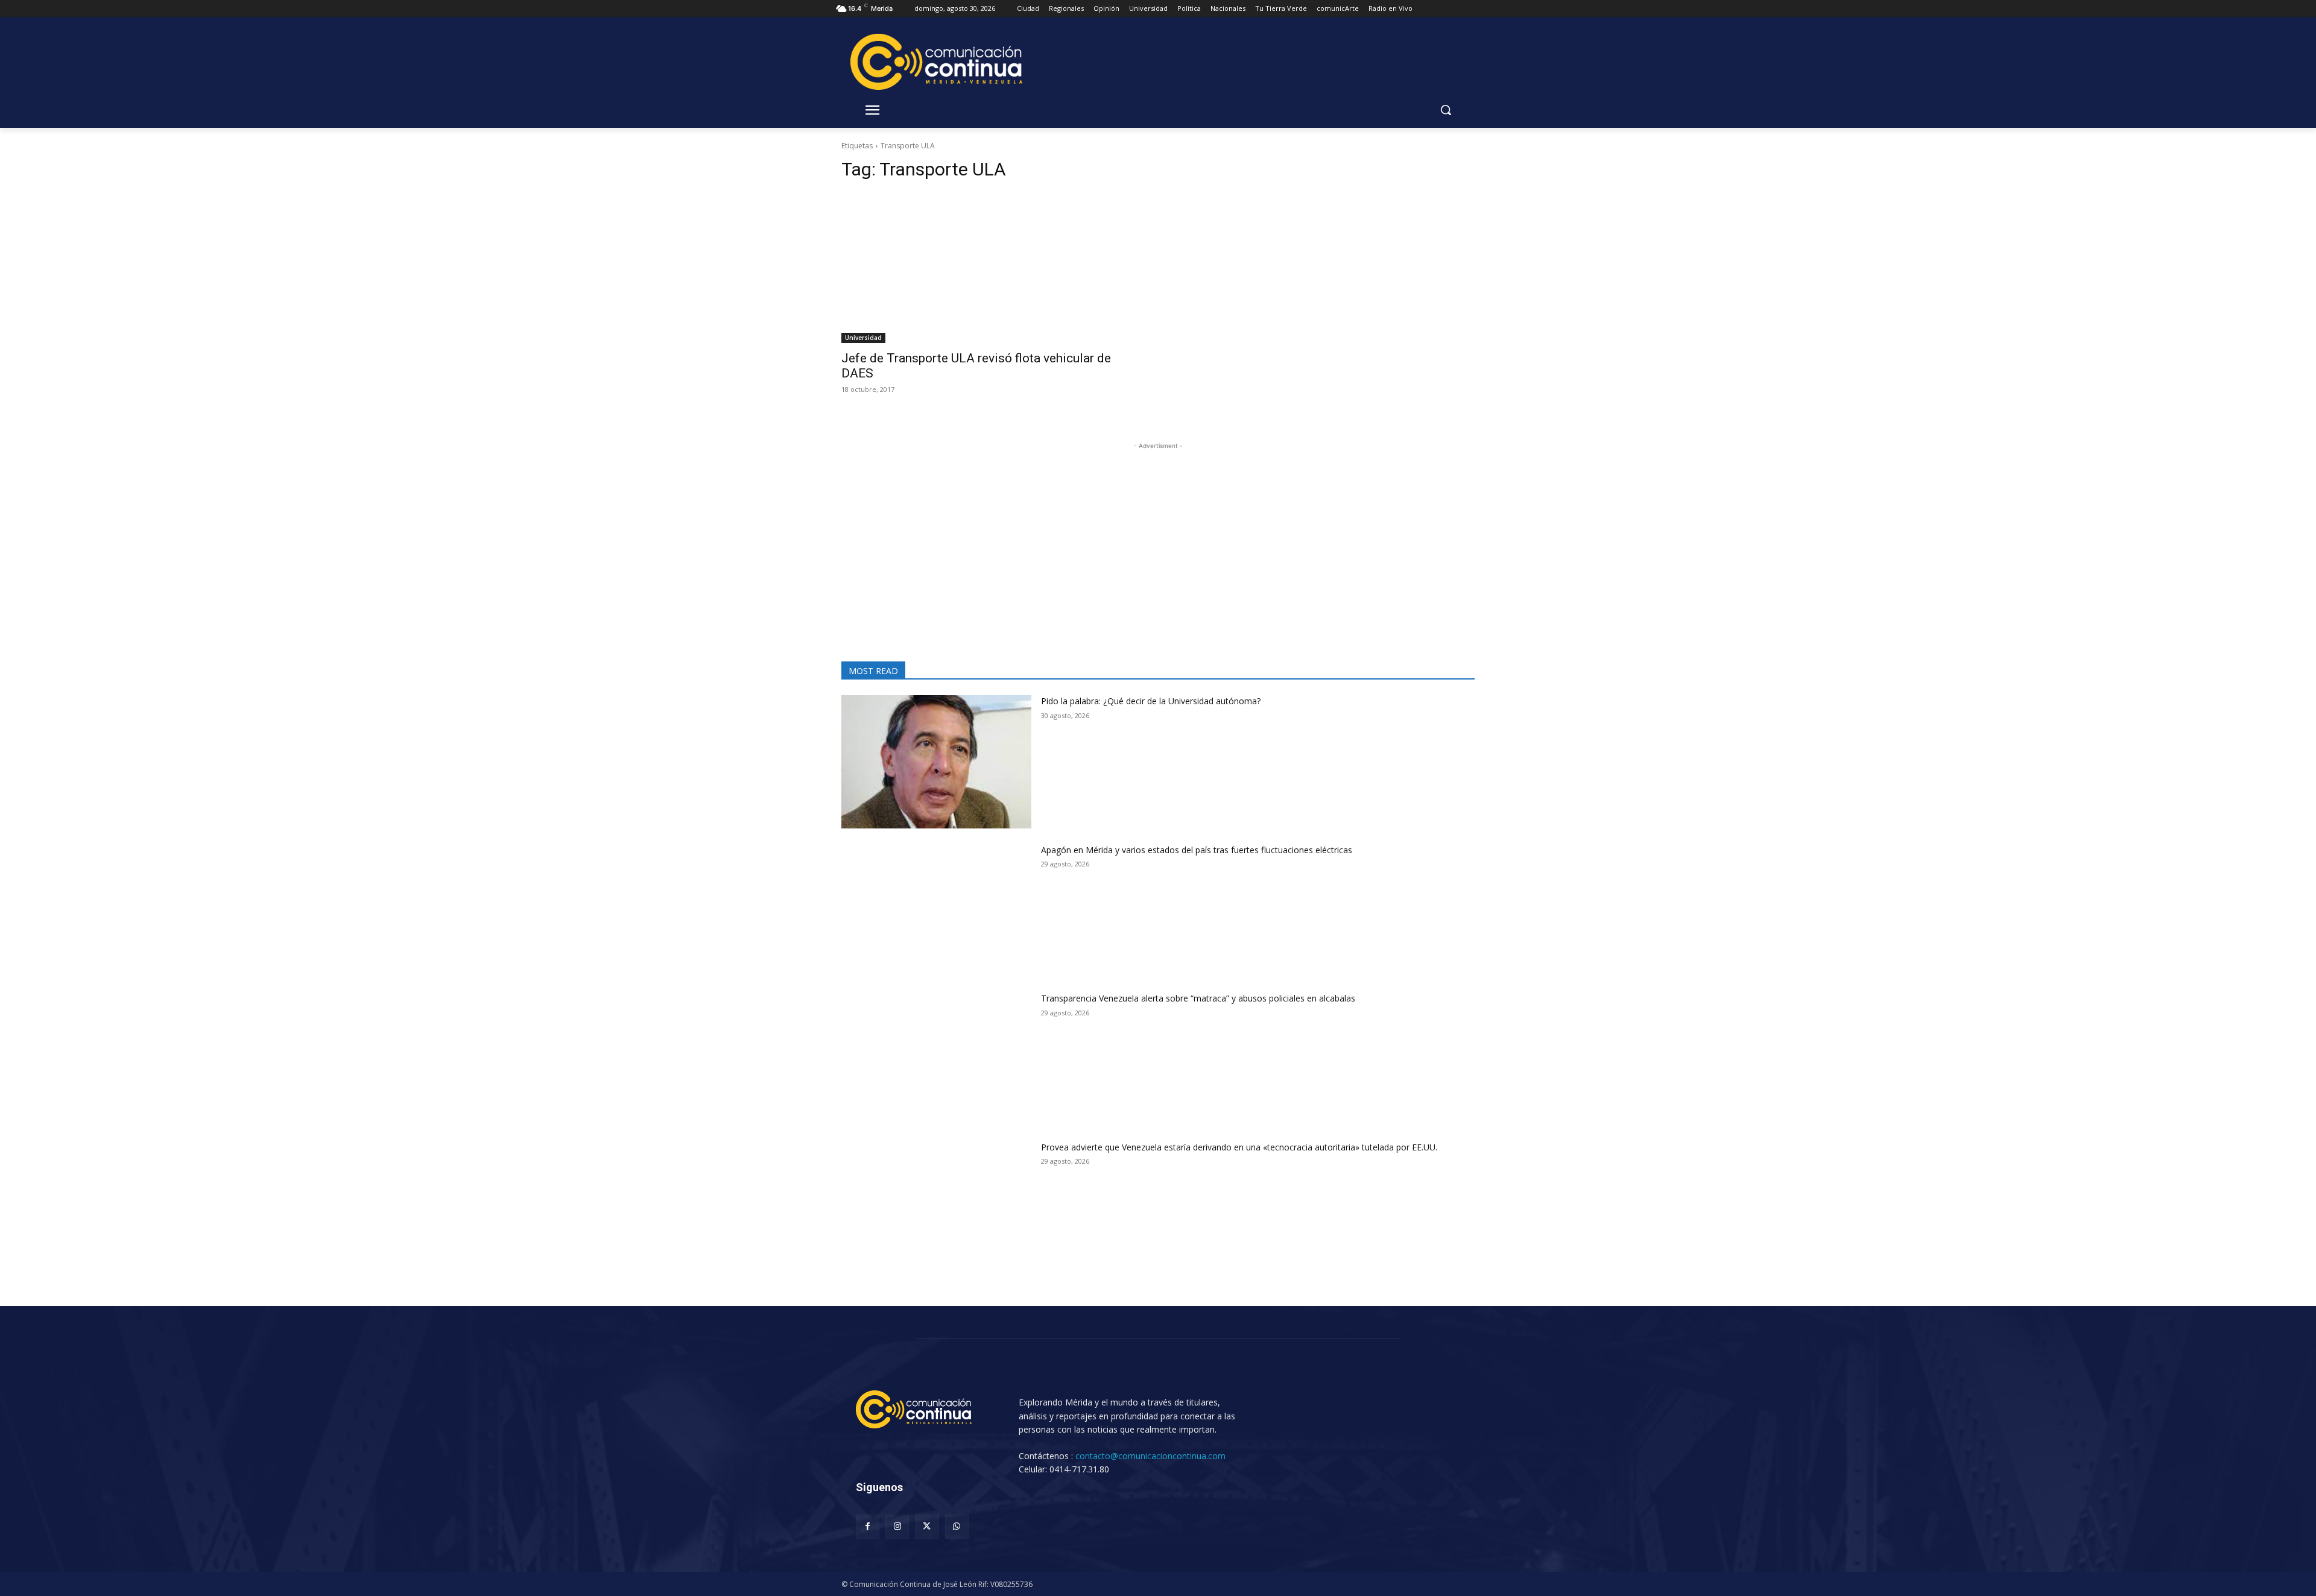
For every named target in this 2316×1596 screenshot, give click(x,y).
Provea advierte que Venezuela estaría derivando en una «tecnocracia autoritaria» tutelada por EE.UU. (1239, 1147)
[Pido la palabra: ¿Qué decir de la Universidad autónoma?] (936, 762)
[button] (1446, 110)
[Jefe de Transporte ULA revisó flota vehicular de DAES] (992, 268)
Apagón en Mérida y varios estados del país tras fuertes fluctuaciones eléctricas (1197, 850)
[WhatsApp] (957, 1526)
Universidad (863, 338)
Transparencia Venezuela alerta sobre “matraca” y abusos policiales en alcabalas (1198, 998)
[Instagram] (897, 1526)
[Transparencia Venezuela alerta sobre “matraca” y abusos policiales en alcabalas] (936, 1059)
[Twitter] (927, 1526)
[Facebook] (868, 1526)
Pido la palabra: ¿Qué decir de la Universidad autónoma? (1151, 701)
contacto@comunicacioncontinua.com (1150, 1456)
